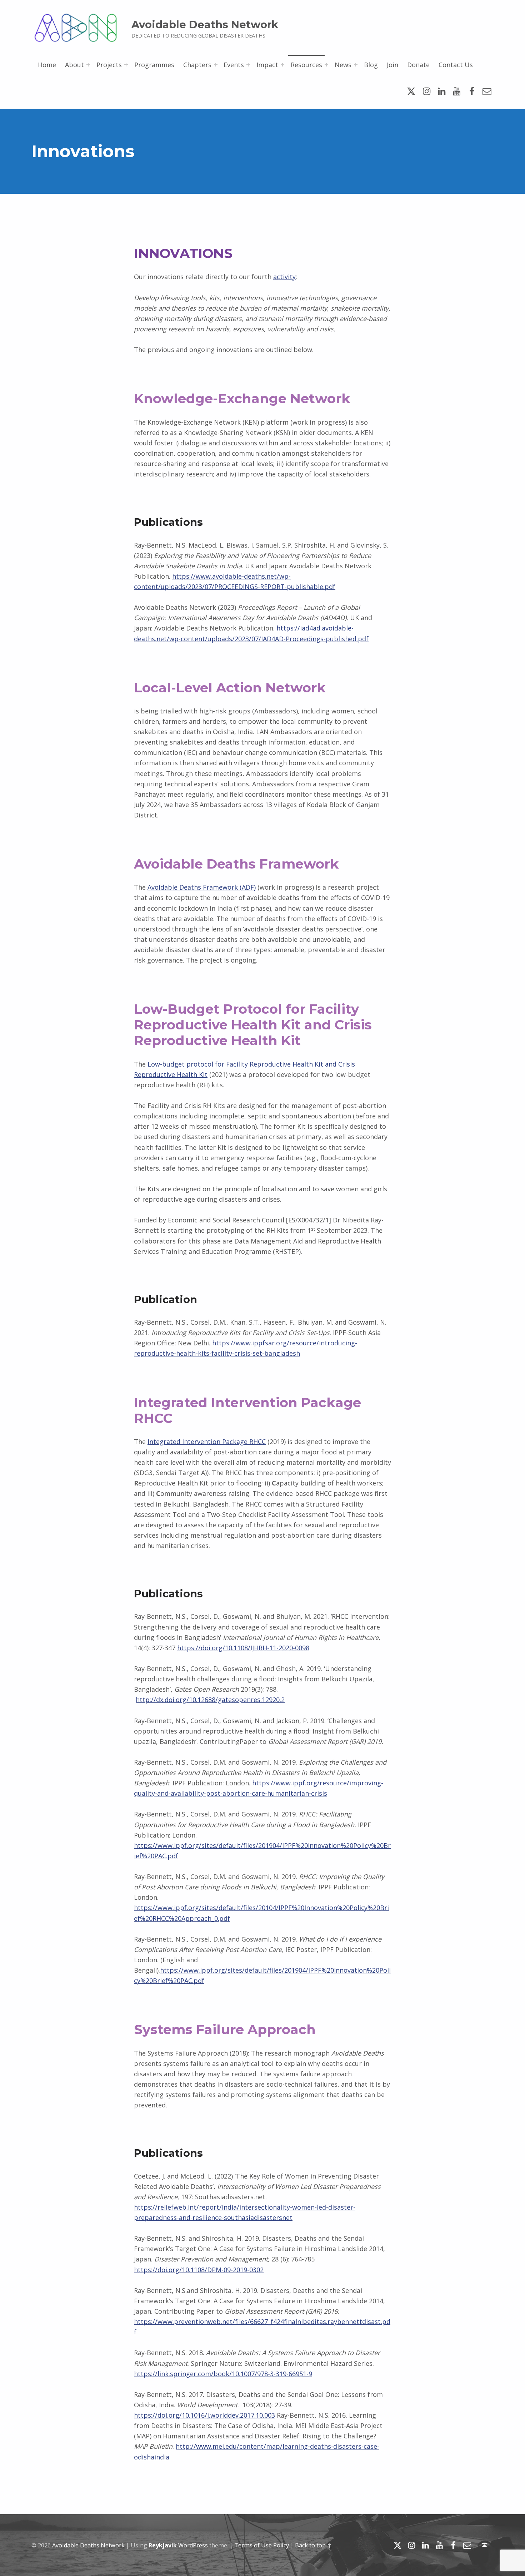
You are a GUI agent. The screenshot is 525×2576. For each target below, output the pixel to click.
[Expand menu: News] (356, 65)
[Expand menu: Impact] (282, 65)
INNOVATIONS (183, 253)
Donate (418, 65)
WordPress (193, 2545)
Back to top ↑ (313, 2545)
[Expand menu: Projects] (126, 65)
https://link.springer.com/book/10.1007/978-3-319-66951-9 (223, 2374)
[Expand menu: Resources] (326, 65)
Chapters (197, 65)
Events (234, 65)
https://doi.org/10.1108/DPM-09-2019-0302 (199, 2270)
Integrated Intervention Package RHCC (207, 1442)
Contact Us (456, 65)
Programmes (154, 65)
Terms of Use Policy (262, 2545)
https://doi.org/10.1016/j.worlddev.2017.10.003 (204, 2415)
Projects (109, 65)
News (343, 65)
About (74, 65)
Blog (371, 65)
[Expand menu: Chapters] (216, 65)
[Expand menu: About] (88, 65)
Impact (267, 65)
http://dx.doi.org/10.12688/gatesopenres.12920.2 (210, 1700)
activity (284, 277)
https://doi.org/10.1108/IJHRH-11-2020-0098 (243, 1648)
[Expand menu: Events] (248, 65)
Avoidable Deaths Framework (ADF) (202, 887)
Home (47, 65)
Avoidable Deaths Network (205, 24)
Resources (306, 65)
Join (392, 65)
